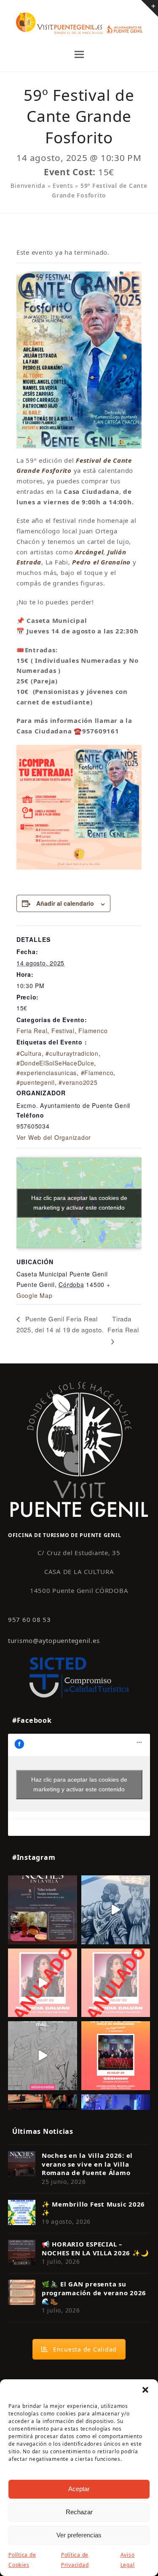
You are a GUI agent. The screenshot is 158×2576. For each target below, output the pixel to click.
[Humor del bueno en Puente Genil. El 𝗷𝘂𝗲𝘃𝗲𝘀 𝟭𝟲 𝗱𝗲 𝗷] (116, 2056)
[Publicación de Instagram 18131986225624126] (43, 2056)
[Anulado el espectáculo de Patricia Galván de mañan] (116, 1983)
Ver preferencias (79, 2535)
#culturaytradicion (72, 1053)
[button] (145, 2390)
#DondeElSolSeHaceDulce (55, 1063)
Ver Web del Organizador (54, 1137)
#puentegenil (36, 1082)
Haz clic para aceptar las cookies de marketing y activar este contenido (79, 1203)
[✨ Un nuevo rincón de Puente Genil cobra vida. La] (116, 1910)
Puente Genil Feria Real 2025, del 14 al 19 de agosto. (60, 1324)
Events (63, 186)
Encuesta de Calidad (85, 2349)
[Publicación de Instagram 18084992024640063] (43, 1983)
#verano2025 (78, 1082)
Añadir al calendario (65, 903)
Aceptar (79, 2489)
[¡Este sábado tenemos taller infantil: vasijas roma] (43, 1910)
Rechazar (79, 2512)
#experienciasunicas (47, 1073)
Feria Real (32, 1031)
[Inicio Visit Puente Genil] (79, 1449)
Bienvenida (28, 186)
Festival (63, 1031)
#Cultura (29, 1053)
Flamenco (93, 1031)
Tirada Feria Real (123, 1324)
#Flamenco (97, 1073)
